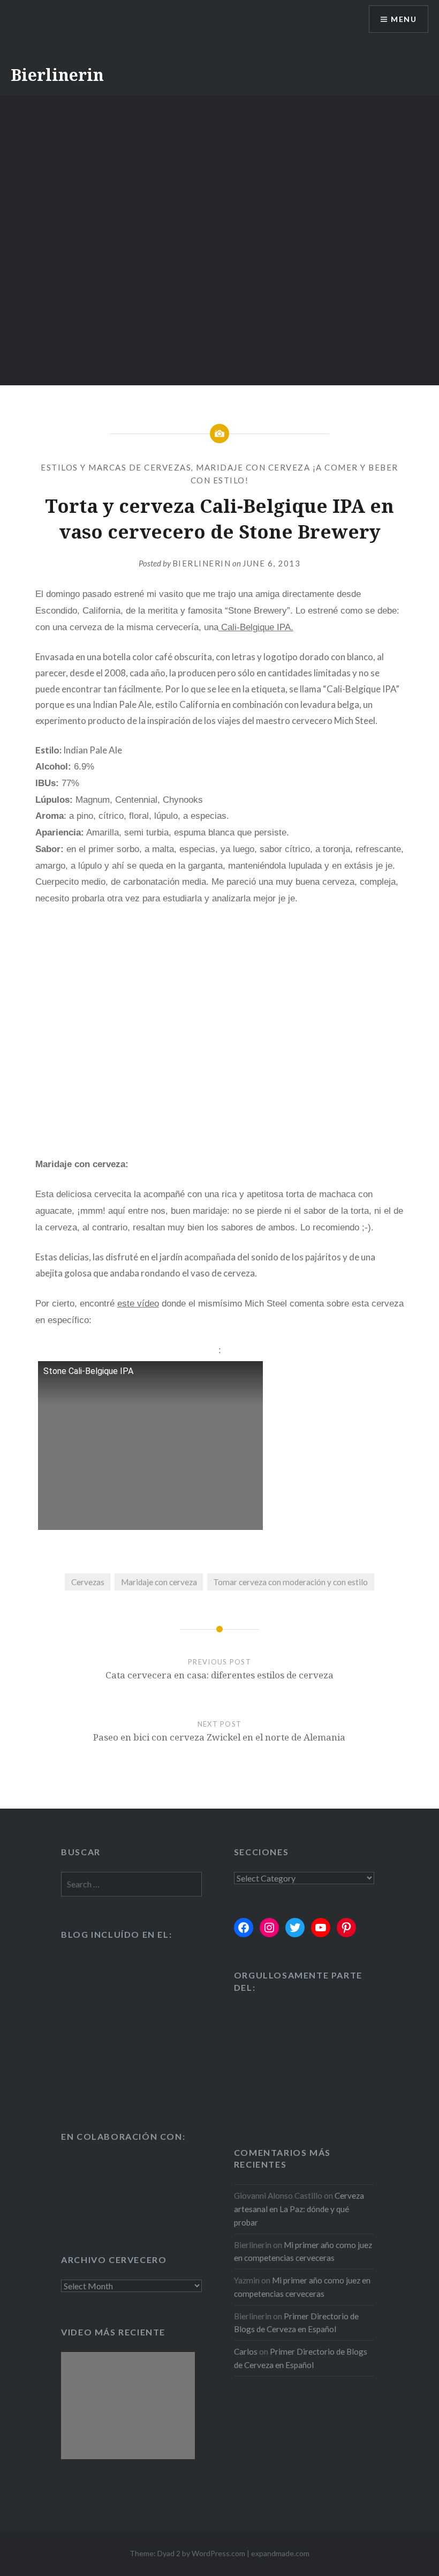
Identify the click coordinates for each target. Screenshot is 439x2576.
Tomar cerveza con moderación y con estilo (290, 1582)
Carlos (246, 2351)
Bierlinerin (57, 75)
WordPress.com (218, 2553)
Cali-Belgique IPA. (256, 627)
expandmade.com (280, 2553)
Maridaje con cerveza (159, 1582)
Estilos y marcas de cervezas (116, 467)
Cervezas (88, 1582)
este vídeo (138, 1304)
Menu (404, 19)
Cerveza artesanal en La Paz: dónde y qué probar (299, 2209)
